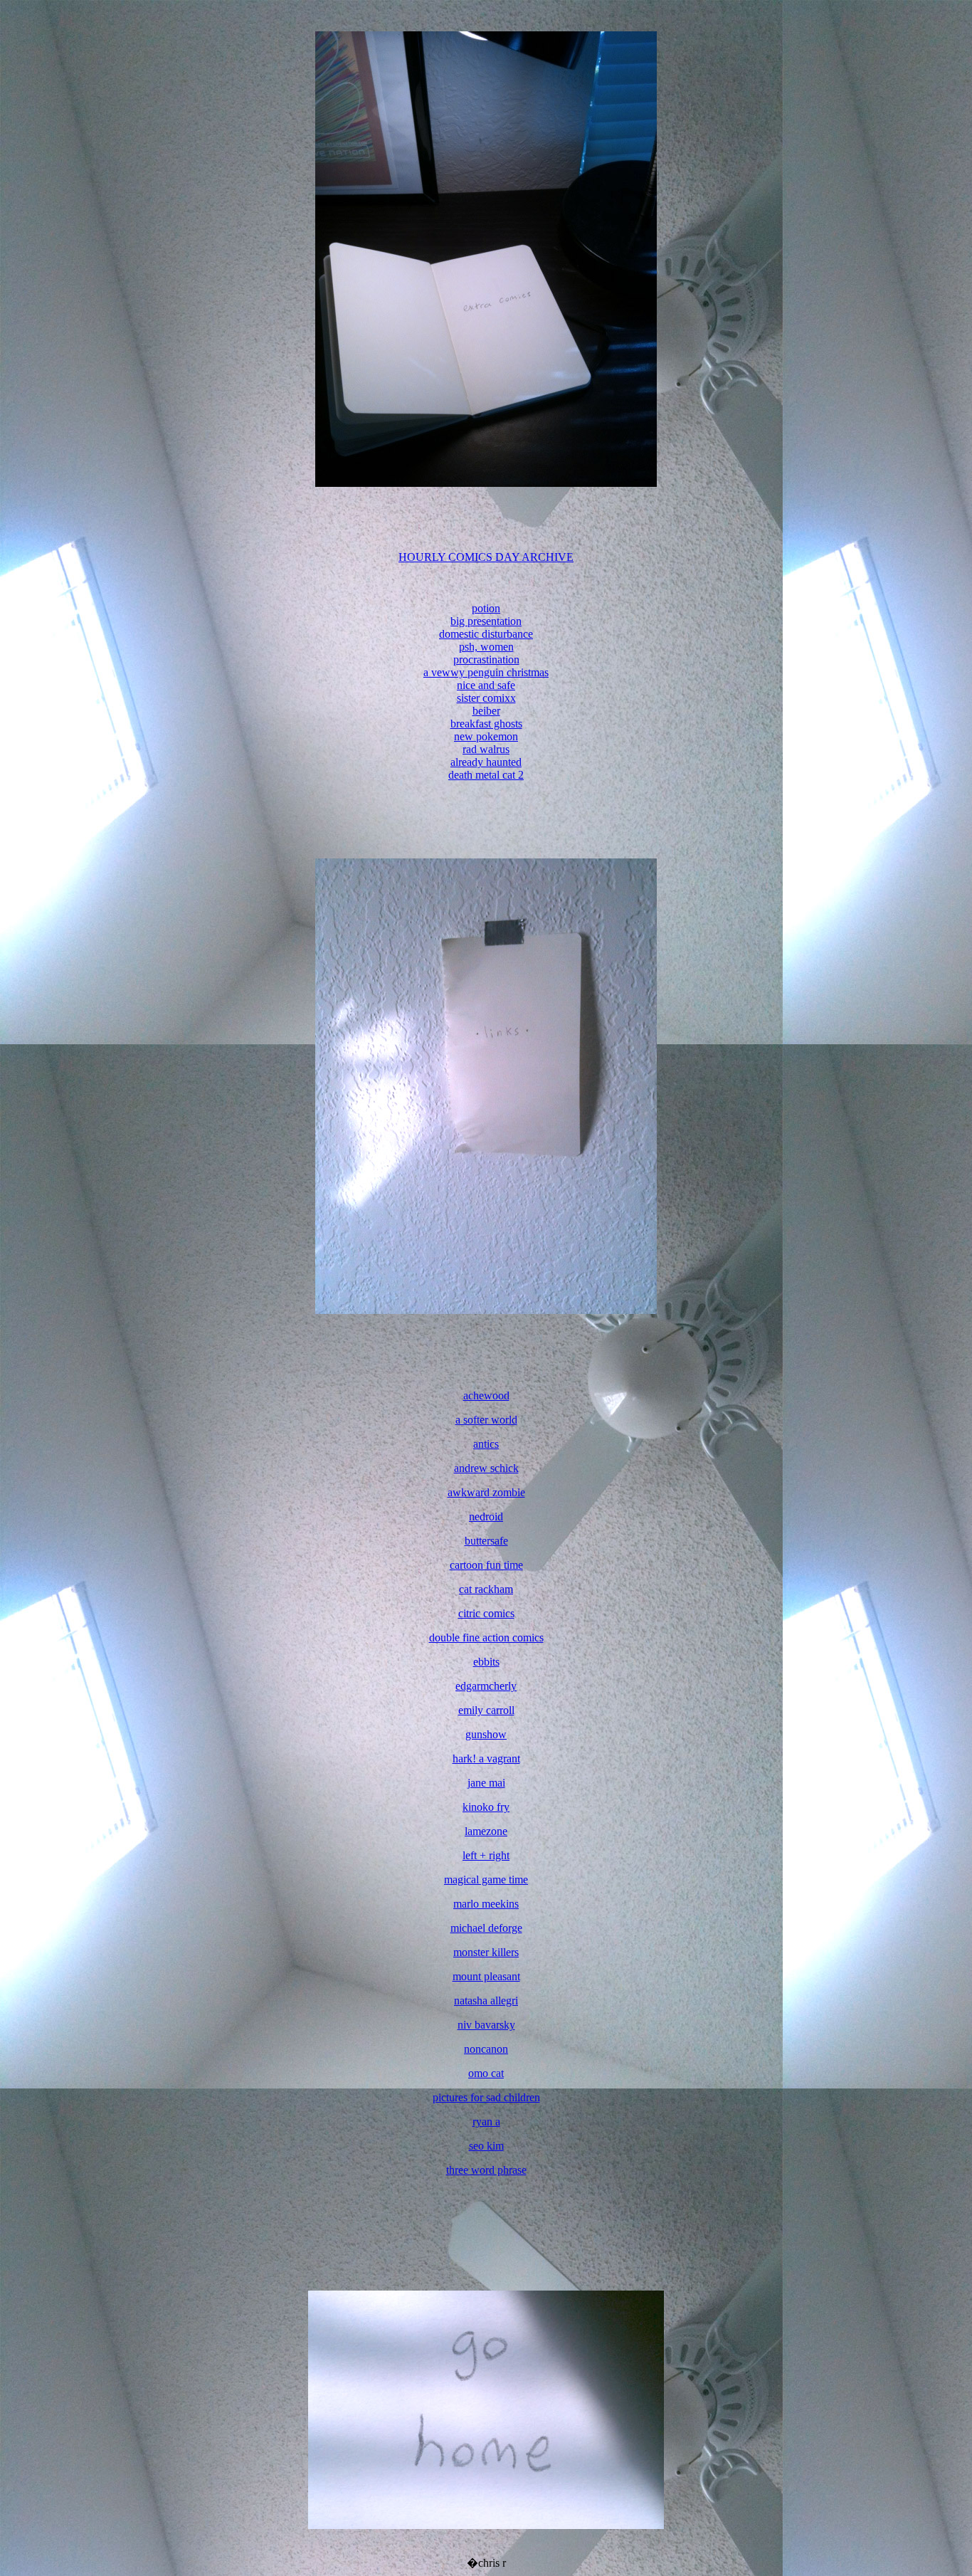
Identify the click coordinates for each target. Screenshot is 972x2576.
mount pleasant (486, 1976)
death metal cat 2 (486, 775)
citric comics (486, 1613)
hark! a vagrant (486, 1758)
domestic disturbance (486, 634)
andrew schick (486, 1468)
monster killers (486, 1952)
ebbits (486, 1662)
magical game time (486, 1880)
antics (486, 1444)
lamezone (486, 1831)
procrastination (486, 659)
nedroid (486, 1516)
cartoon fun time (486, 1565)
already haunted (486, 762)
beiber (486, 711)
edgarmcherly (486, 1686)
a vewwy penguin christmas (486, 672)
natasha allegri (486, 2001)
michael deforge (486, 1928)
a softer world (486, 1420)
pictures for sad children (486, 2097)
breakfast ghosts (486, 724)
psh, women (486, 647)
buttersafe (486, 1541)
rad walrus (486, 749)
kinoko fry (486, 1807)
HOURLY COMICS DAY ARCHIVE (486, 557)
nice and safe (486, 685)
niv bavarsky (486, 2025)
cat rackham (486, 1589)
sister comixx (486, 698)
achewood (486, 1395)
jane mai (486, 1783)
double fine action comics (486, 1637)
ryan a (486, 2122)
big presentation (486, 621)
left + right (486, 1855)
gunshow (486, 1734)
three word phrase (486, 2170)
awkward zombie (486, 1492)
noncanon (486, 2049)
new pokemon (486, 736)
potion (486, 608)
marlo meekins (486, 1904)
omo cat (486, 2073)
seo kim (486, 2146)
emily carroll (486, 1710)
